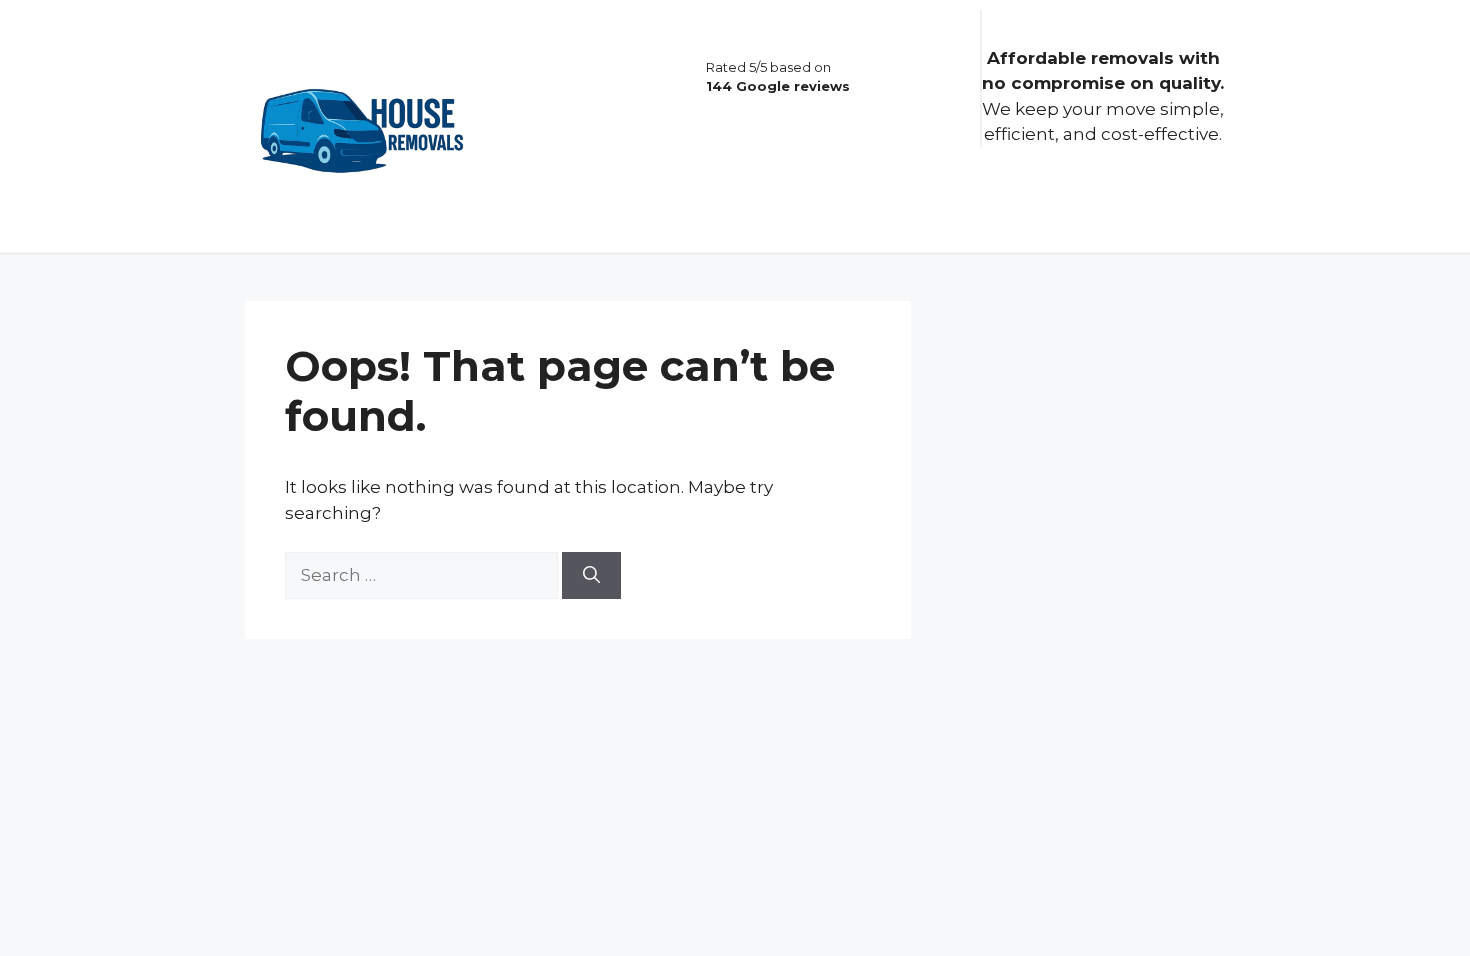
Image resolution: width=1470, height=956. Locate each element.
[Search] (591, 576)
